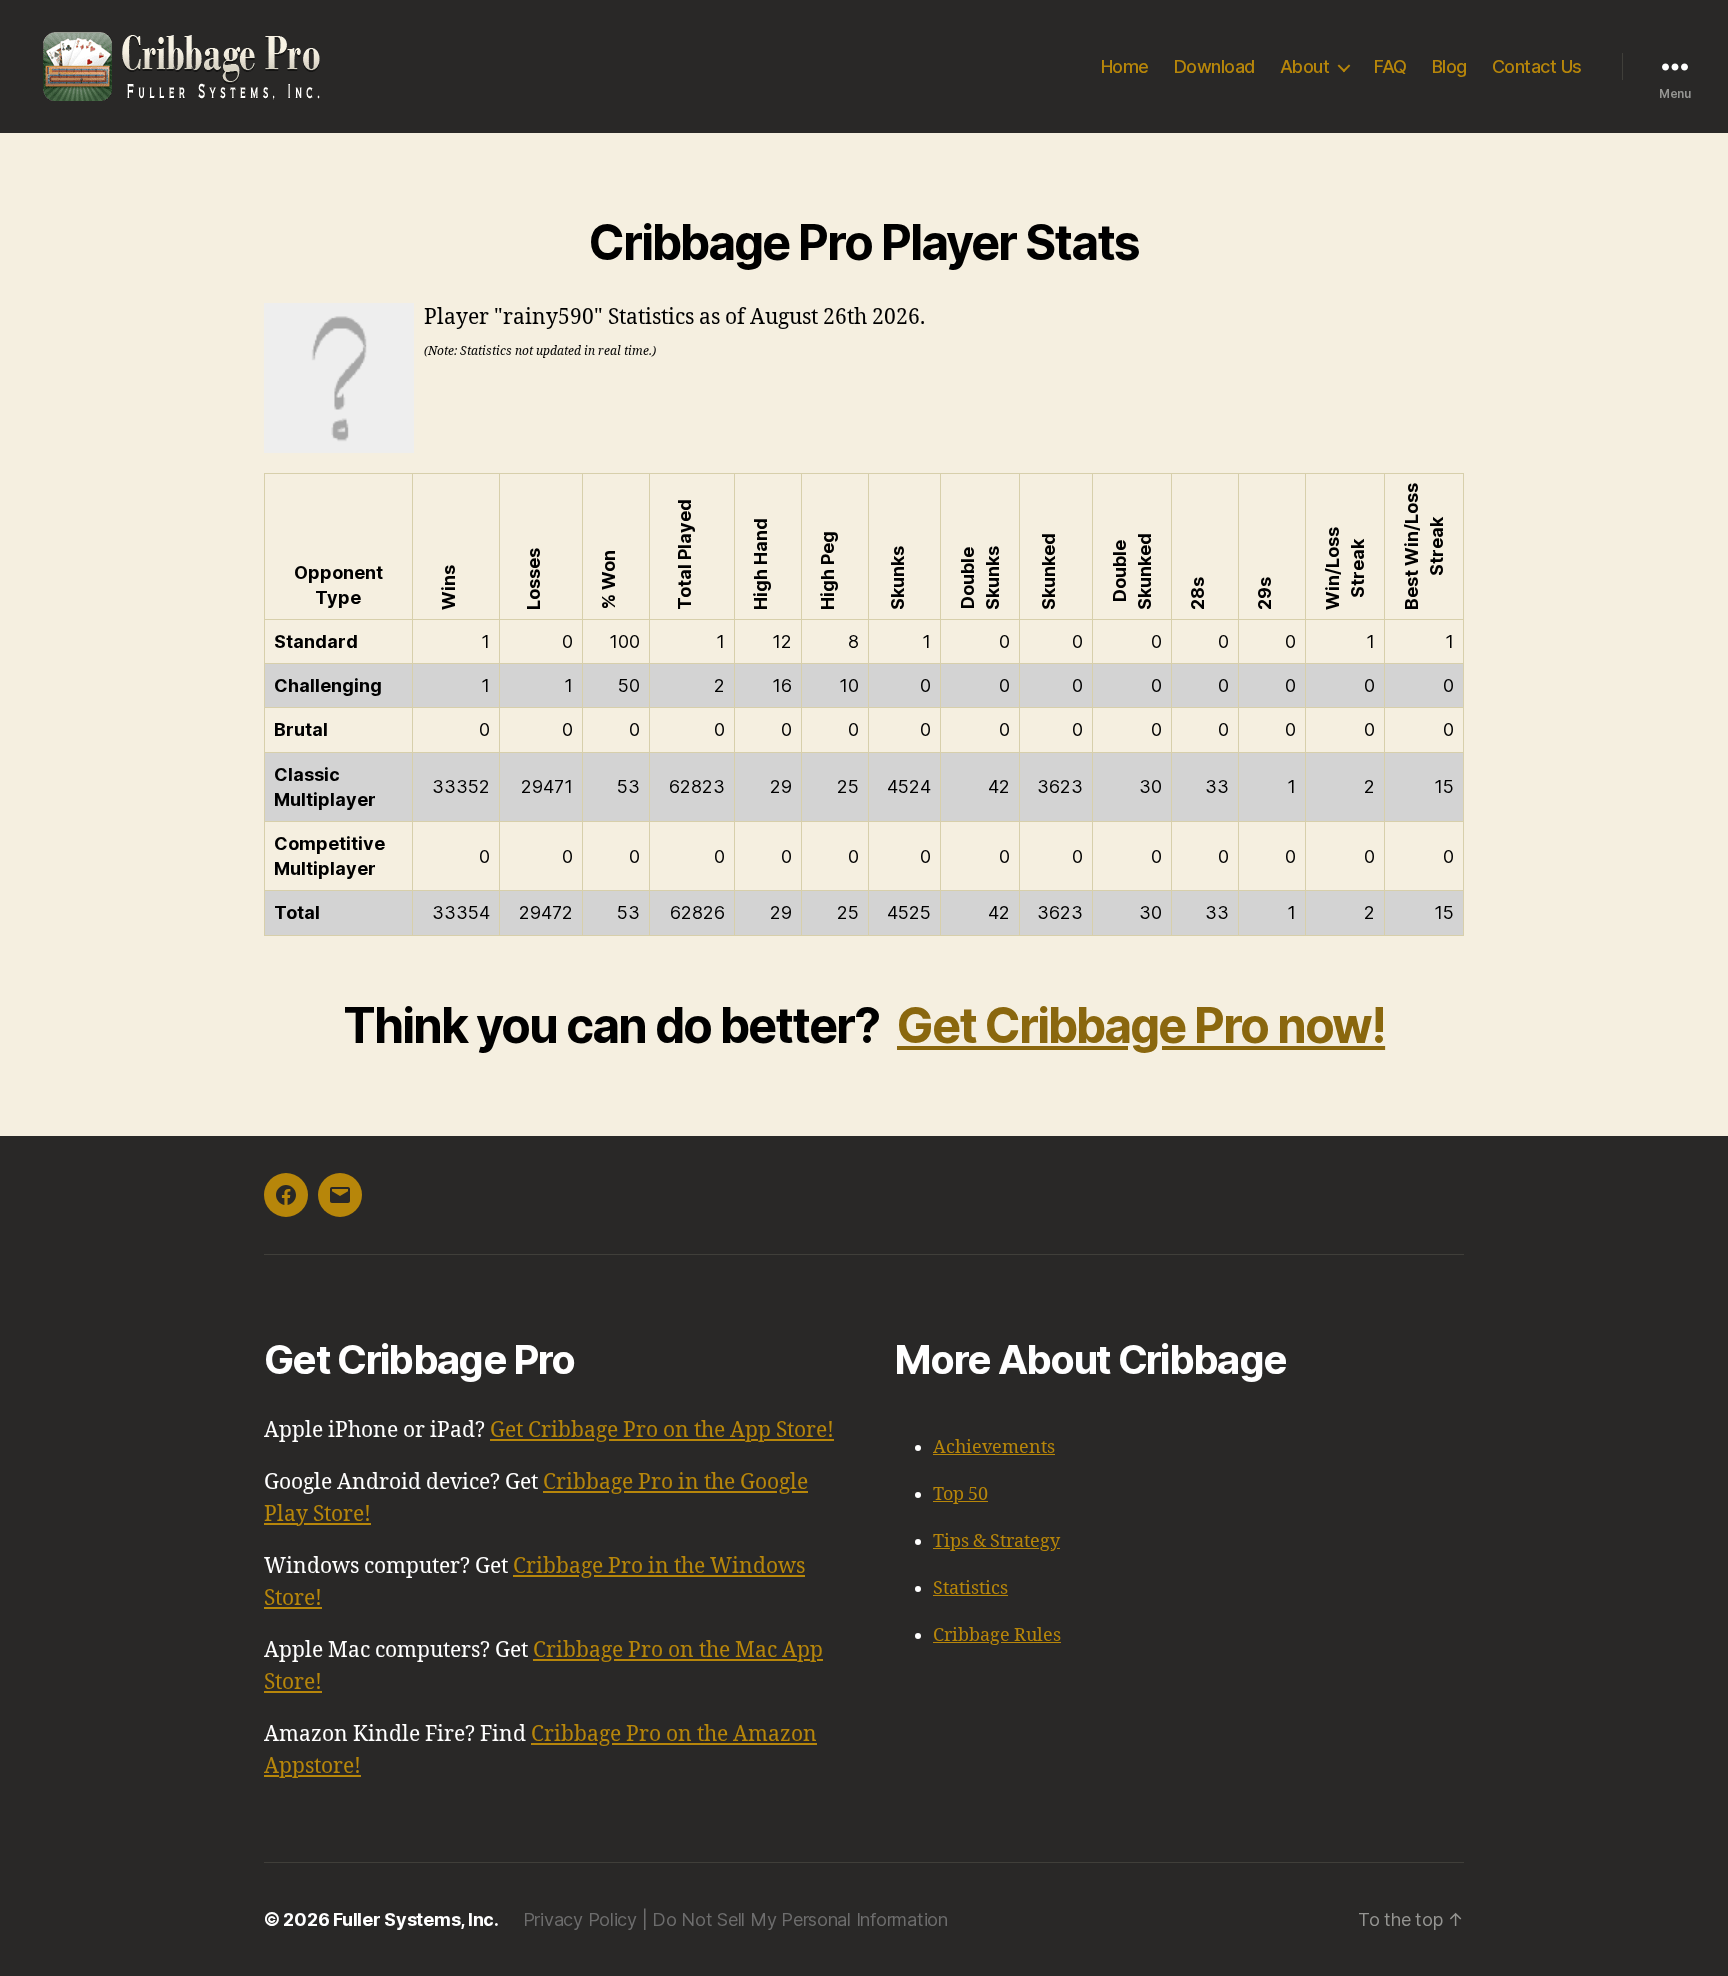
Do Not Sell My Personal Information (800, 1919)
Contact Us (1537, 66)
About (1305, 66)
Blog (1449, 66)
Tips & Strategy (996, 1541)
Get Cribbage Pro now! (1141, 1025)
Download (1214, 66)
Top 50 (960, 1494)
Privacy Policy (580, 1919)
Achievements (994, 1447)
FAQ (1390, 66)
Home (1125, 66)
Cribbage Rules (997, 1635)
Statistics (970, 1588)
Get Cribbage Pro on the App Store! (662, 1430)
